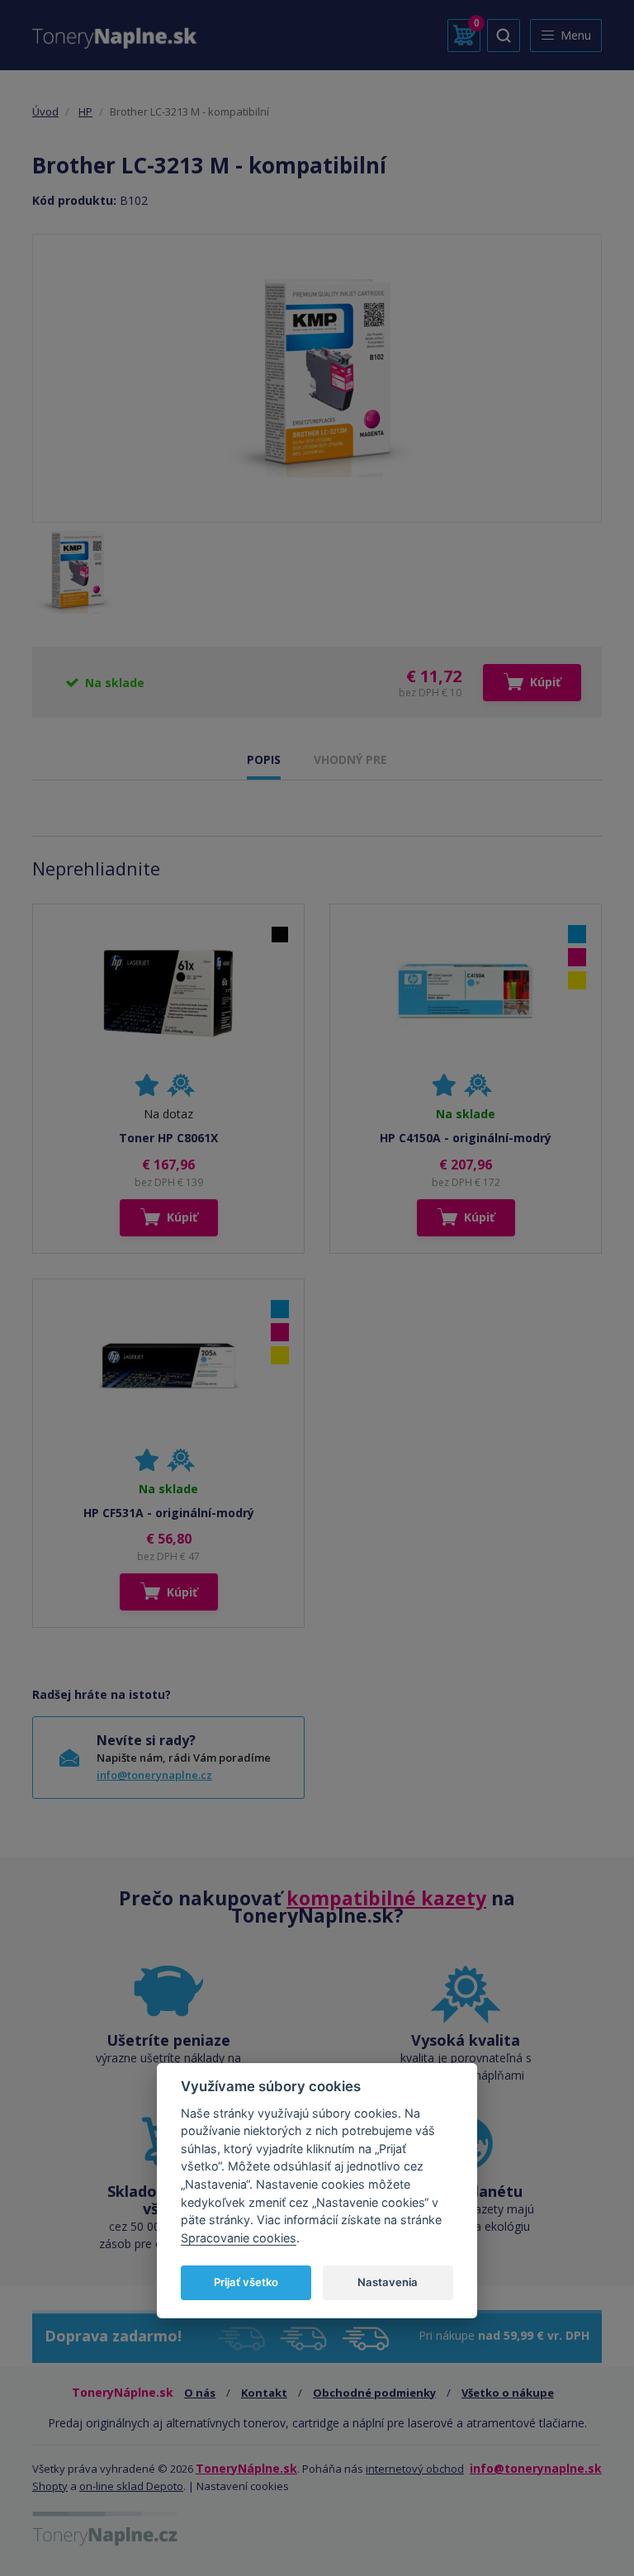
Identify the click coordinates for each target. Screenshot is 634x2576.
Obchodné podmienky (374, 2393)
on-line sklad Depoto (131, 2486)
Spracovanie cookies (239, 2238)
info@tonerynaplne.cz (154, 1775)
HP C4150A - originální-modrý (466, 1138)
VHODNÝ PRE (350, 759)
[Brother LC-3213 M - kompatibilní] (317, 378)
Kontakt (264, 2393)
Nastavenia (388, 2282)
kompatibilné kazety (386, 1898)
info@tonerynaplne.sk (536, 2468)
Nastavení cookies (243, 2486)
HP (85, 111)
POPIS (264, 759)
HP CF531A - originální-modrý (169, 1513)
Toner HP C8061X (168, 1138)
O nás (200, 2393)
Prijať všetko (246, 2282)
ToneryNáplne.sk (246, 2468)
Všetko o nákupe (508, 2393)
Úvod (45, 111)
